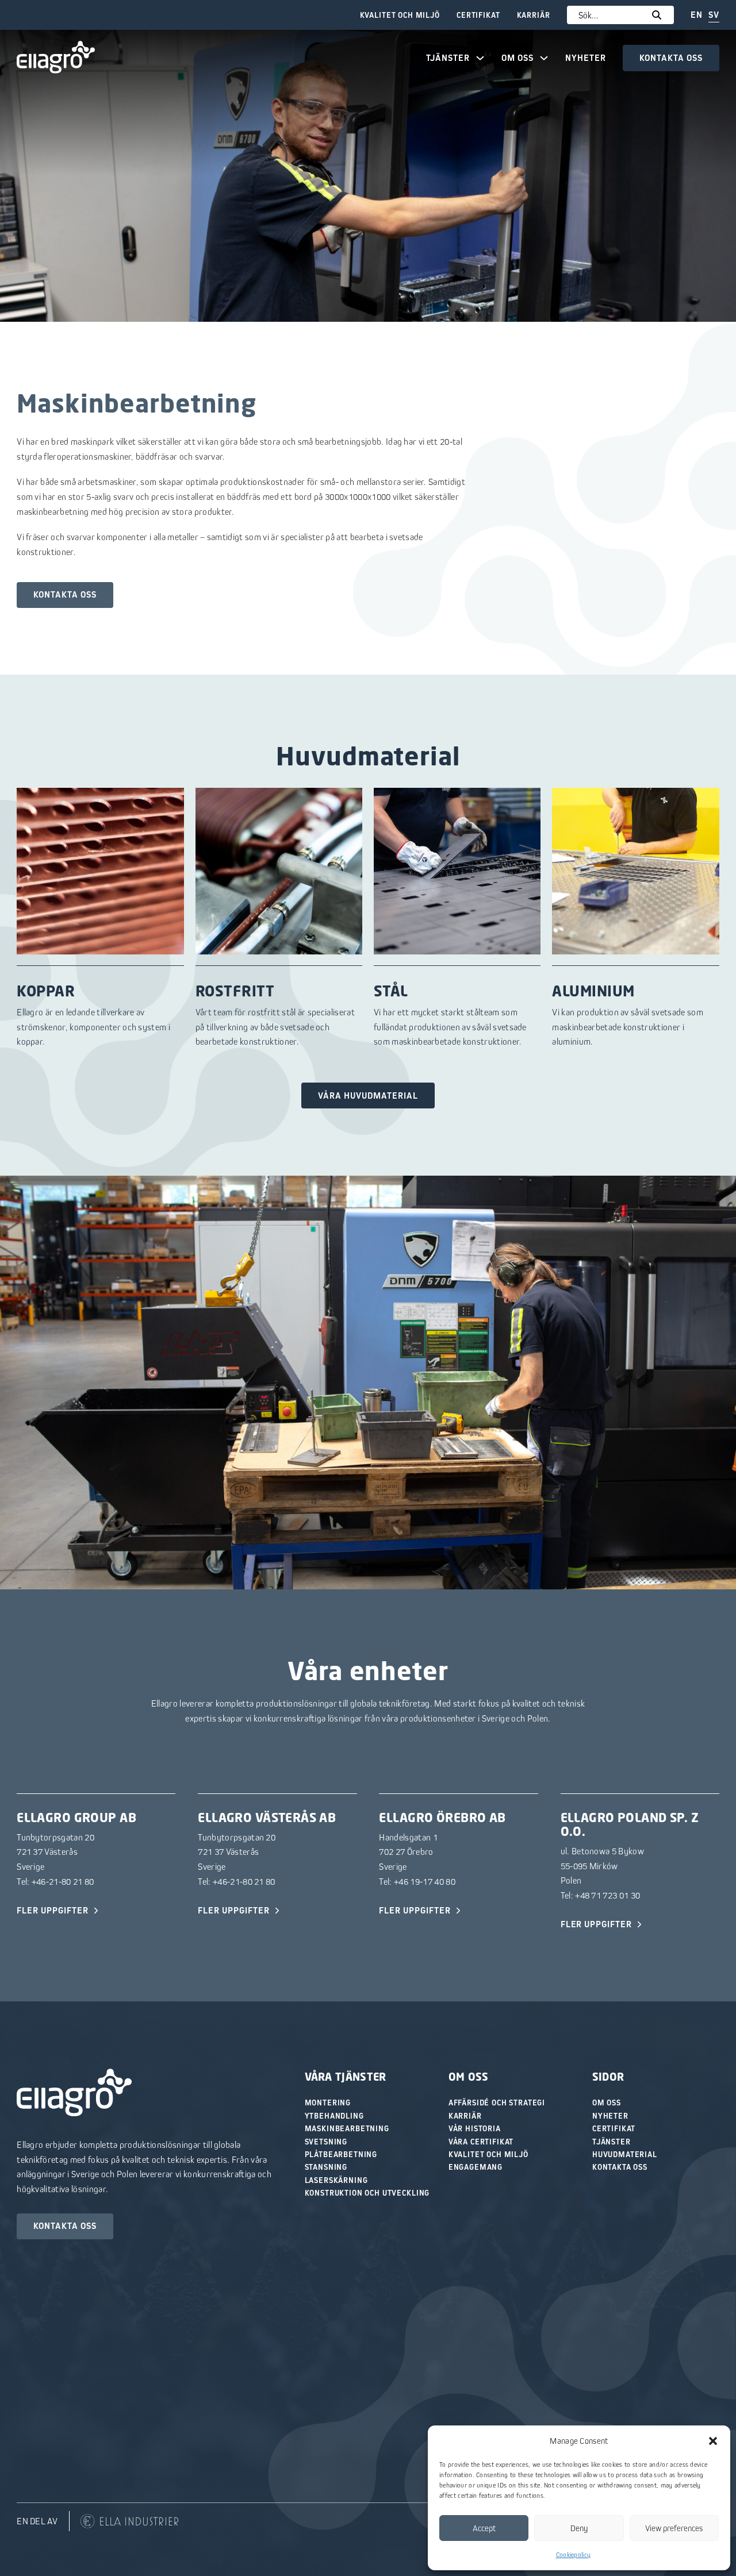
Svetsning (326, 2142)
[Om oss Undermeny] (544, 58)
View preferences (674, 2528)
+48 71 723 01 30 (607, 1895)
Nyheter (586, 58)
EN (697, 15)
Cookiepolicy (574, 2554)
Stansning (326, 2167)
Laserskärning (336, 2180)
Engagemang (476, 2167)
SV (714, 15)
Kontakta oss (671, 58)
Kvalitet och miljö (400, 15)
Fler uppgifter (52, 1910)
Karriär (534, 15)
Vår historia (475, 2128)
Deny (579, 2528)
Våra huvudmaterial (368, 1096)
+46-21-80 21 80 (63, 1881)
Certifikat (478, 15)
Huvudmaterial (625, 2154)
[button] (713, 2441)
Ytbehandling (334, 2116)
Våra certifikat (481, 2142)
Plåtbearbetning (341, 2154)
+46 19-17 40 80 (425, 1881)
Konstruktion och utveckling (367, 2193)
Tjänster (448, 58)
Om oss (517, 58)
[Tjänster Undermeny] (480, 58)
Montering (328, 2103)
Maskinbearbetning (347, 2128)
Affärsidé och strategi (497, 2103)
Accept (484, 2528)
